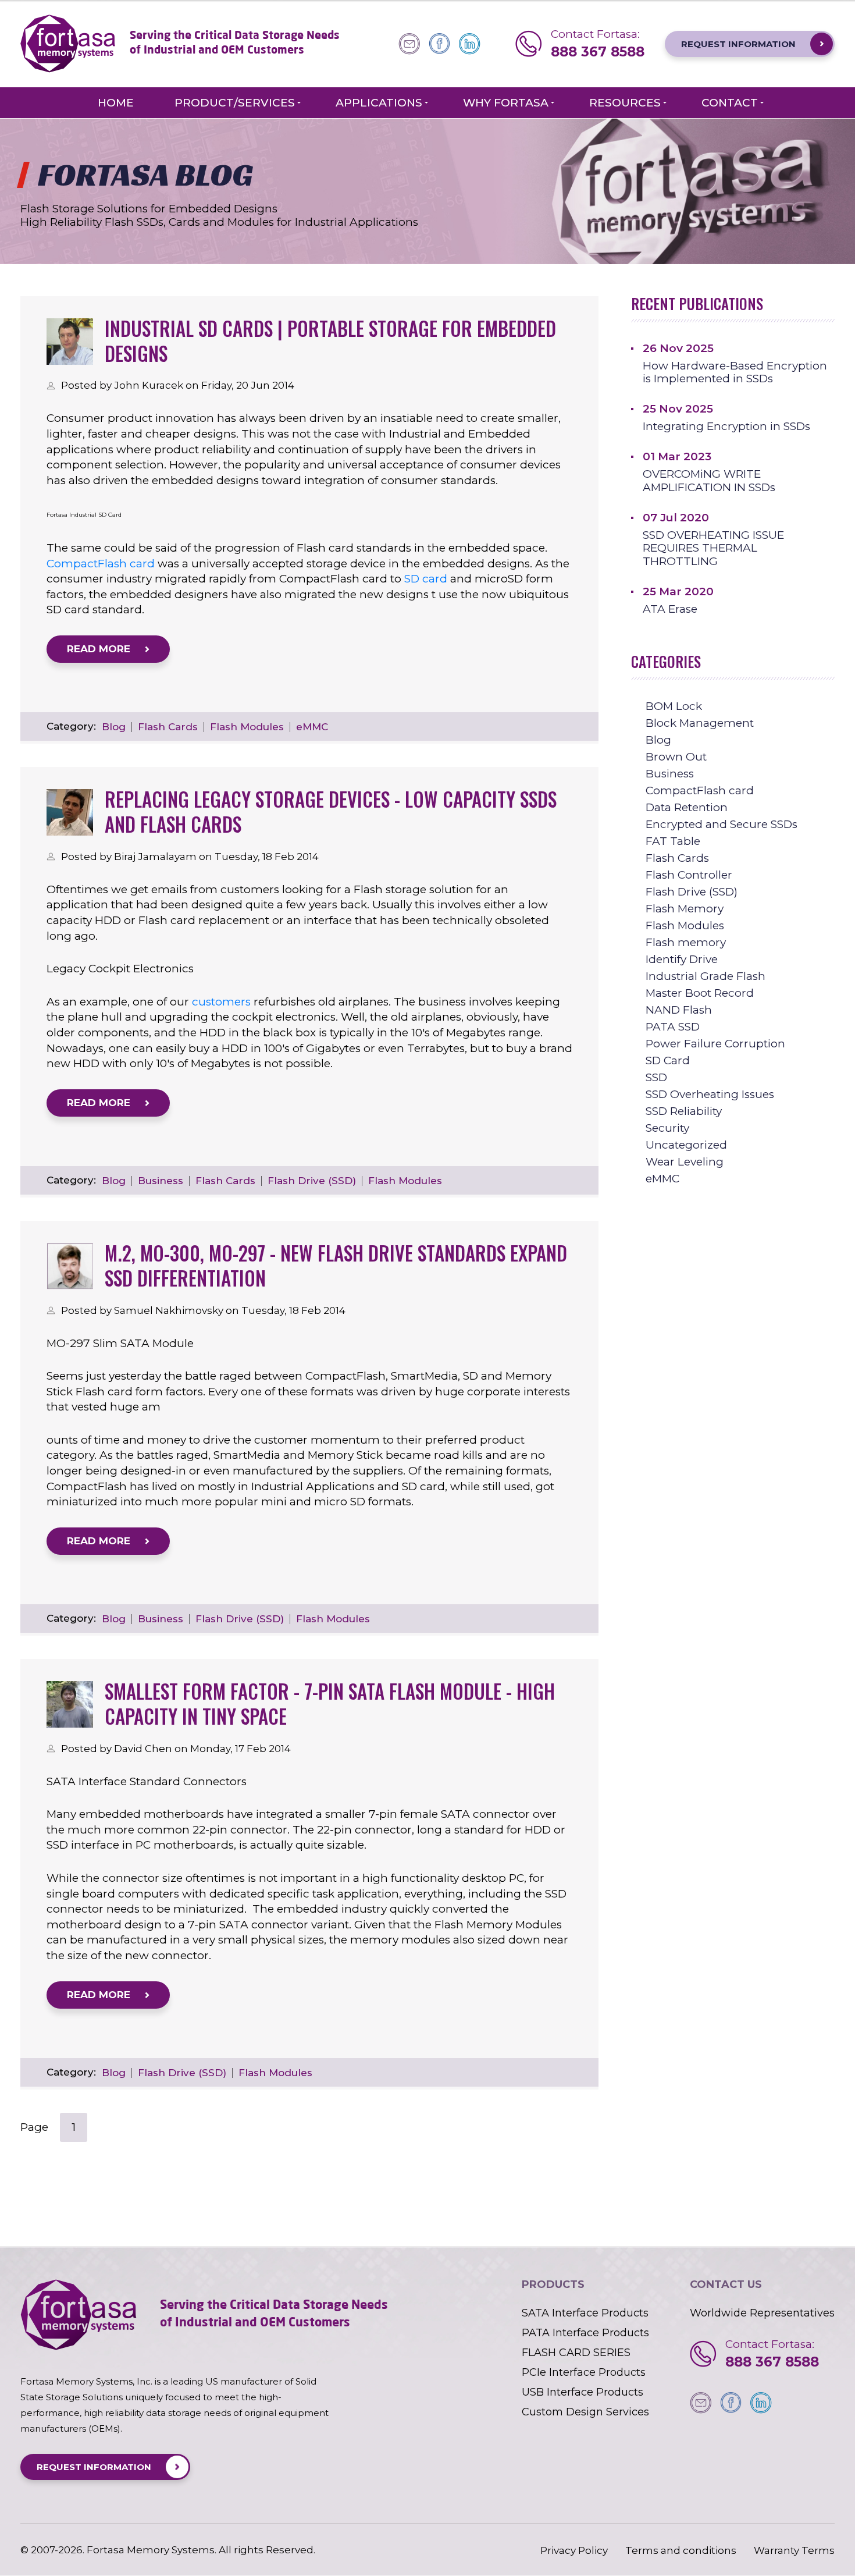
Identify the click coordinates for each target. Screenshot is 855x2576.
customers (221, 1002)
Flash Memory (685, 909)
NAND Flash (679, 1010)
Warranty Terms (794, 2551)
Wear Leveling (685, 1162)
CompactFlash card (101, 564)
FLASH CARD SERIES (576, 2353)
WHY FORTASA (506, 103)
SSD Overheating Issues (710, 1094)
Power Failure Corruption (715, 1044)
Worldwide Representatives (762, 2313)
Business (161, 1181)
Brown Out (676, 757)
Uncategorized (686, 1145)
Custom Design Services (585, 2412)
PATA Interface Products (585, 2333)
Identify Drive (682, 959)
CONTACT (730, 103)
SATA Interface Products (585, 2313)
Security (667, 1128)
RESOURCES (625, 103)
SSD (656, 1077)
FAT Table (673, 841)
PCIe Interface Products (584, 2372)
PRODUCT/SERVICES (235, 103)
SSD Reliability (684, 1111)
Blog (114, 727)
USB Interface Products (583, 2392)
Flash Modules (247, 727)
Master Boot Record (700, 993)
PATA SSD (673, 1027)
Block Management (700, 723)
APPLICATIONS (379, 103)
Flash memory (686, 942)
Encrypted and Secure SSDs (722, 824)
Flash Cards (168, 727)
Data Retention (687, 807)
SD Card (668, 1060)
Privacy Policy (574, 2551)
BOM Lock (674, 706)
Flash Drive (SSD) (312, 1181)
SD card (426, 579)
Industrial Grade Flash (706, 976)
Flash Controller (689, 875)
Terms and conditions (681, 2551)
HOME (116, 103)
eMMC (312, 727)
